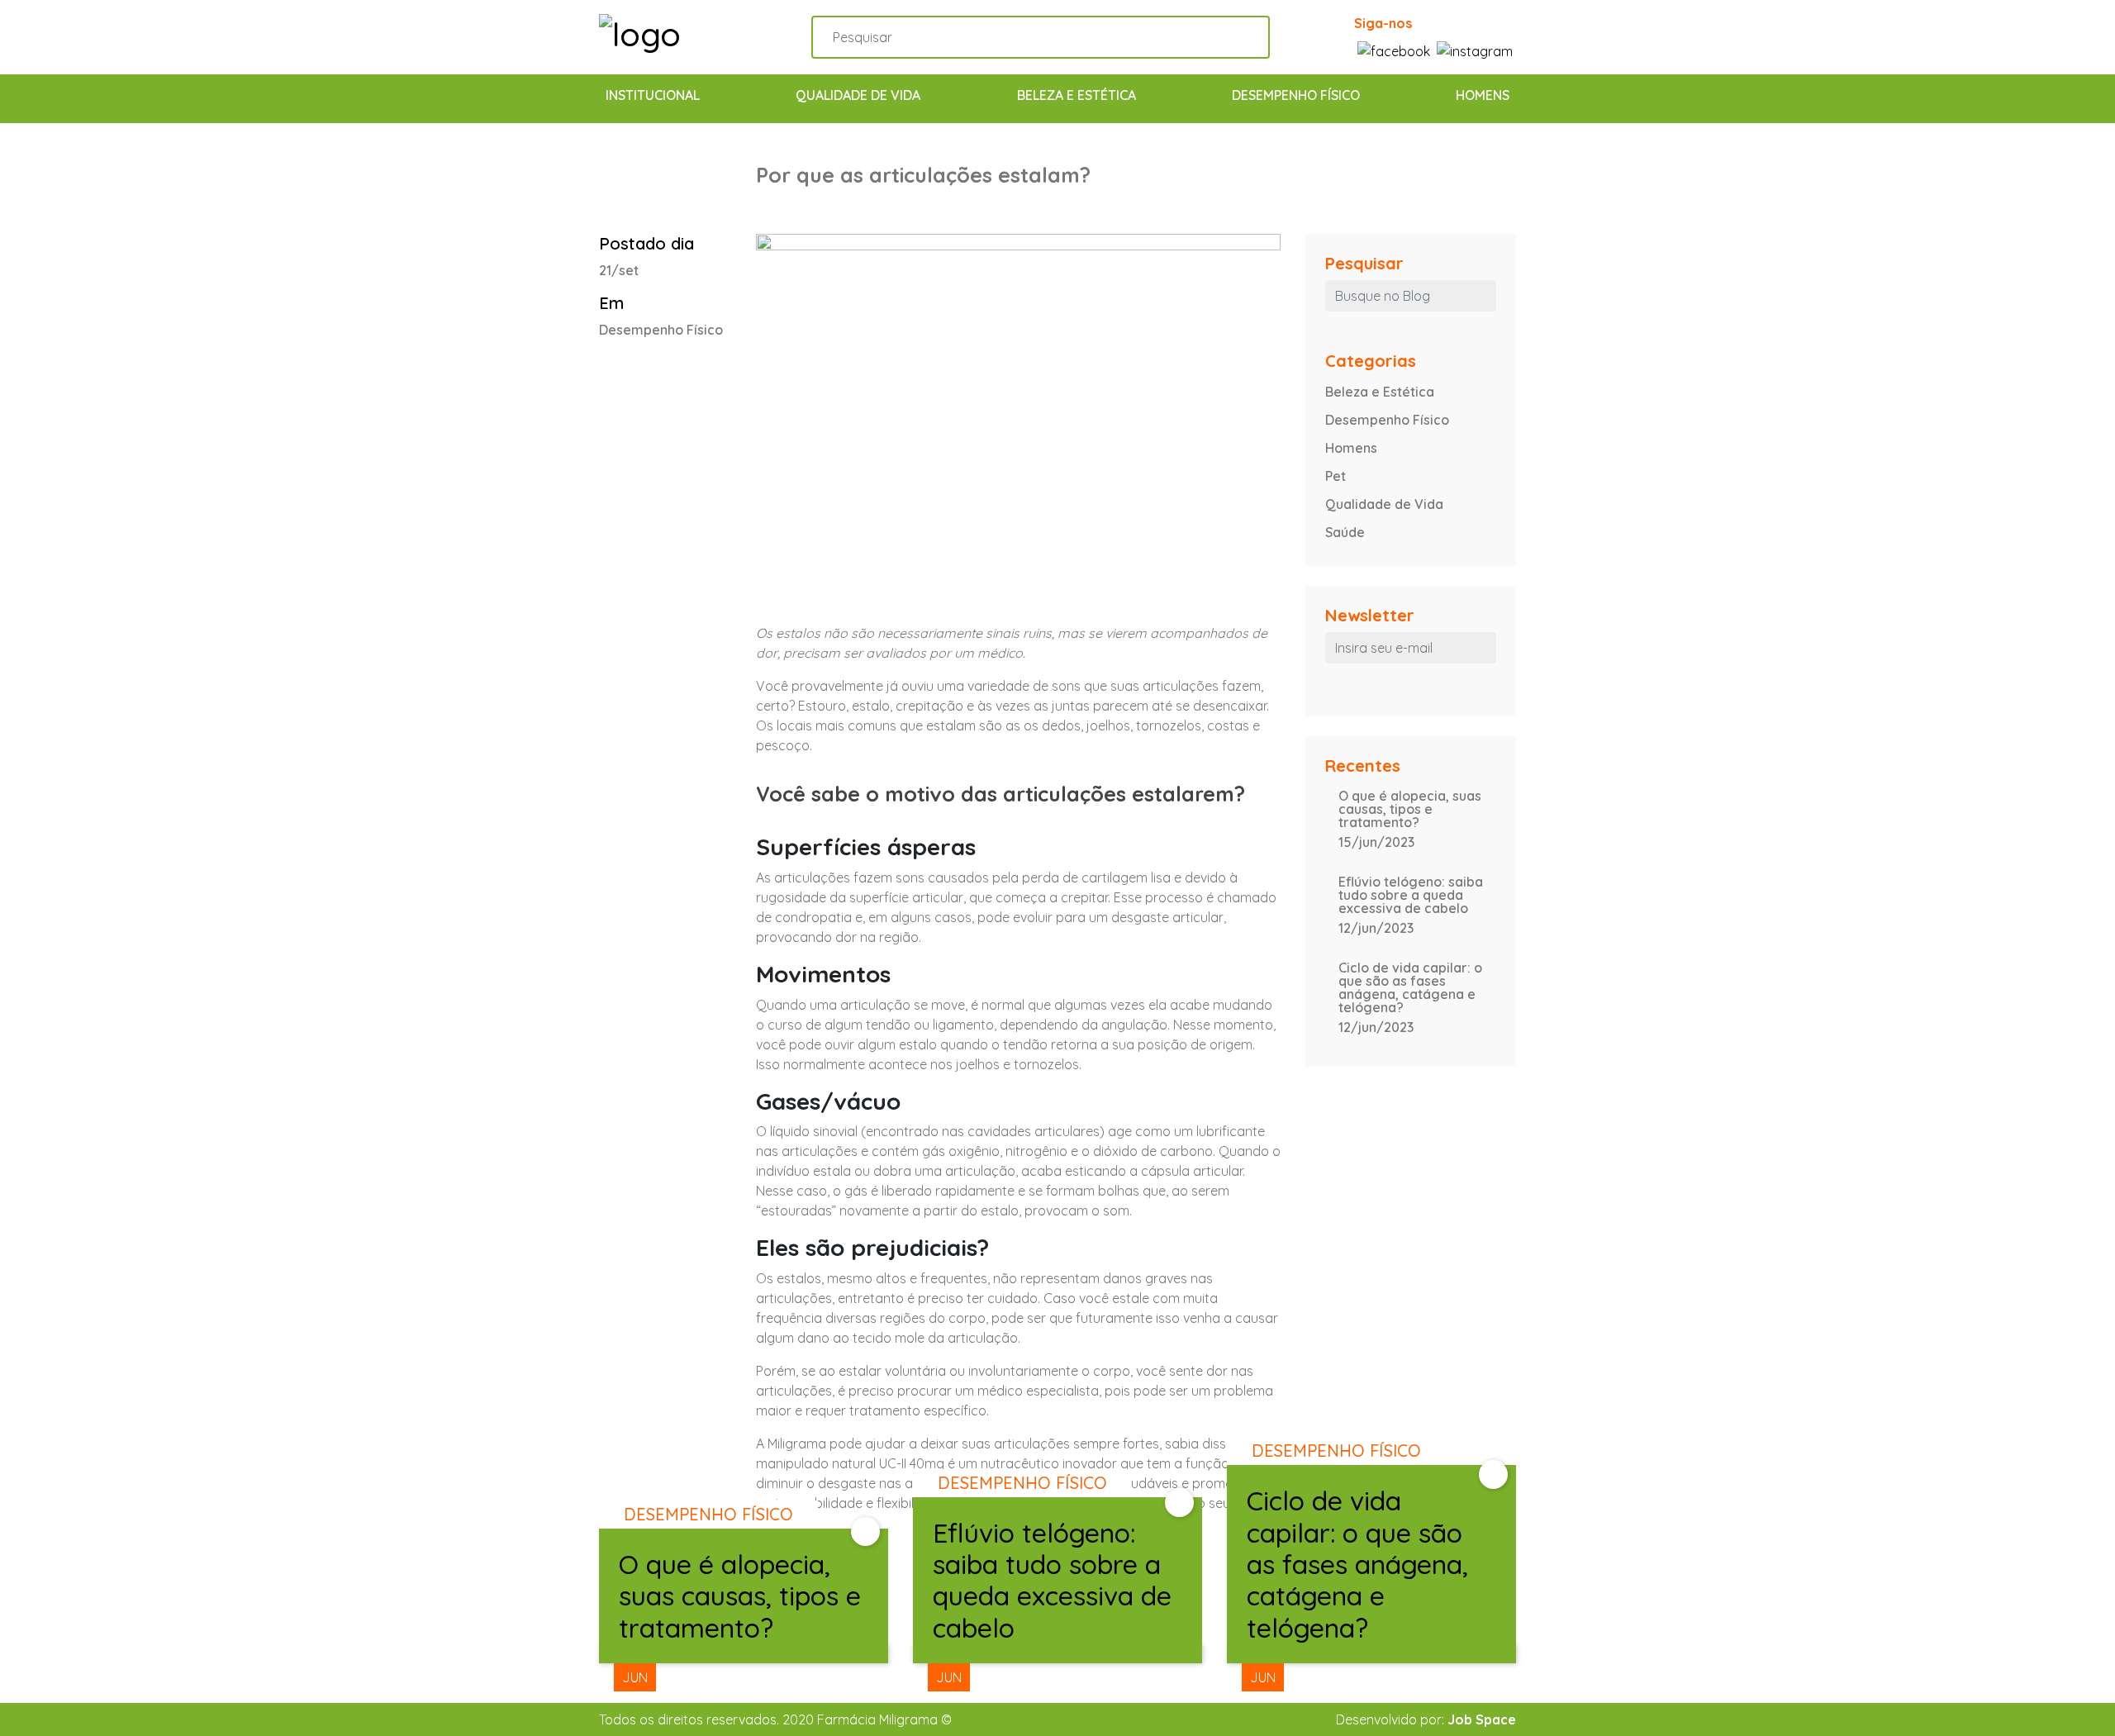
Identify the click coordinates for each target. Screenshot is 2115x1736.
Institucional (653, 95)
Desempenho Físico (1296, 95)
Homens (1483, 95)
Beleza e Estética (1077, 95)
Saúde (1345, 532)
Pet (1336, 476)
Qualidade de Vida (858, 95)
